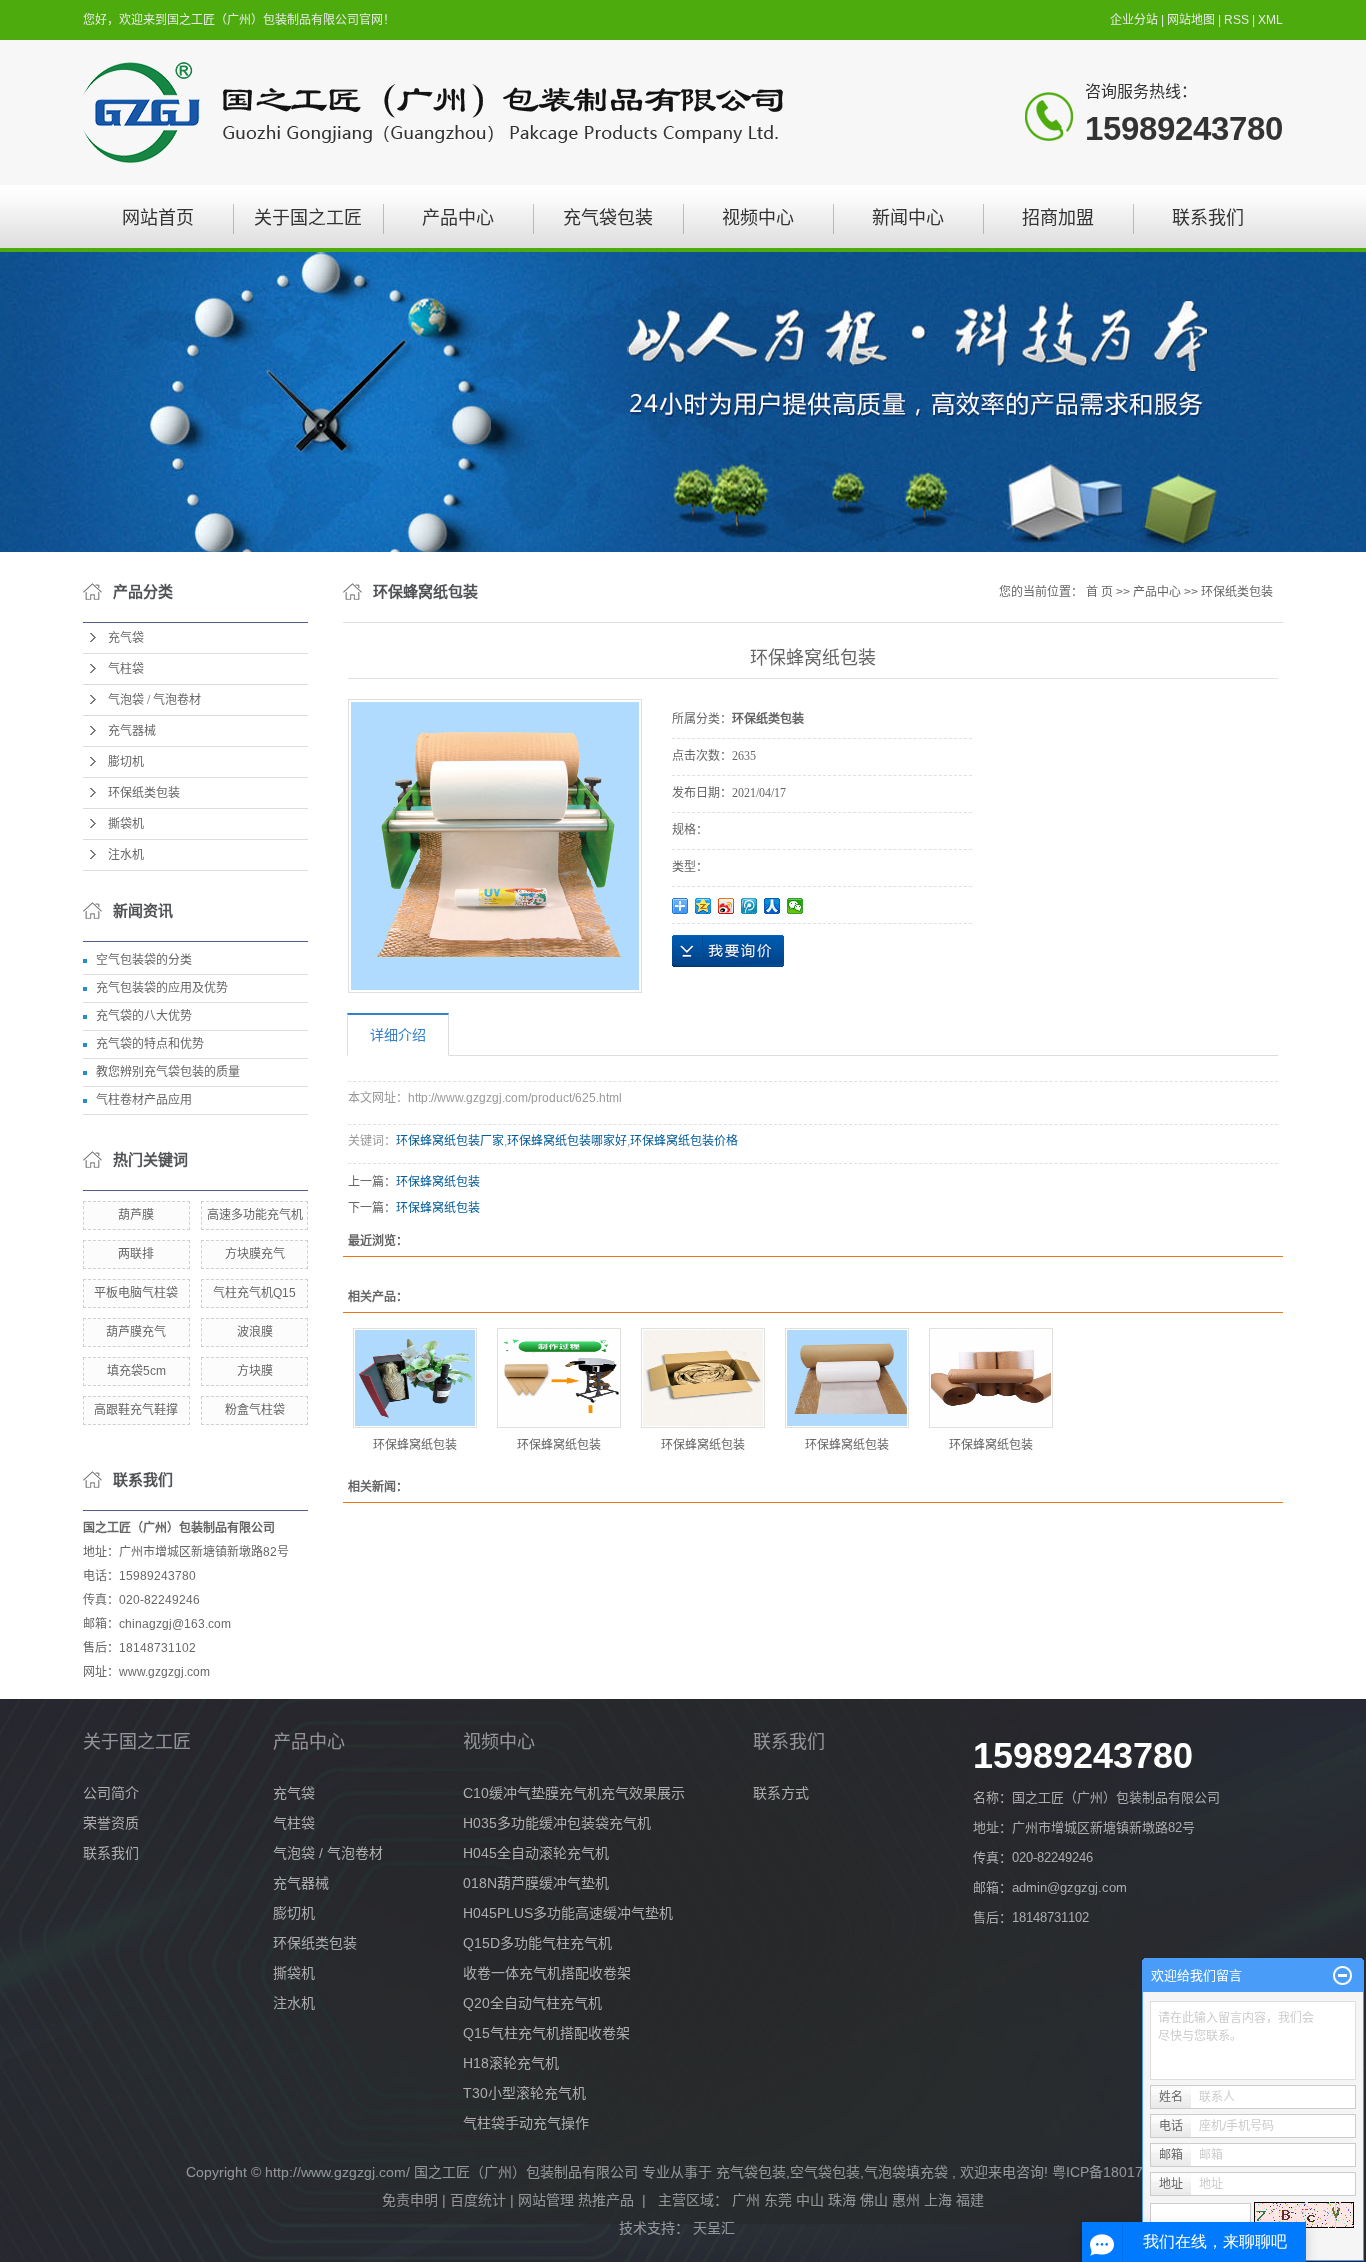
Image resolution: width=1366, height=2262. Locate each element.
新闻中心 (908, 218)
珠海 (842, 2200)
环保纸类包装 (144, 793)
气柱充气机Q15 (254, 1293)
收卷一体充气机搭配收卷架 (547, 1973)
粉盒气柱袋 (255, 1410)
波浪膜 (255, 1332)
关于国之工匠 (308, 218)
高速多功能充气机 (255, 1215)
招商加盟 (1058, 218)
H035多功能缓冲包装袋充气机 (557, 1823)
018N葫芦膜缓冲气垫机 (536, 1883)
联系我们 (1208, 218)
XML (1270, 20)
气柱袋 (126, 669)
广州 (746, 2200)
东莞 (778, 2200)
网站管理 (546, 2200)
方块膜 (255, 1371)
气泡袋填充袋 (906, 2172)
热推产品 (606, 2200)
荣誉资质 (111, 1823)
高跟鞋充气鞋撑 (136, 1410)
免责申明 (410, 2200)
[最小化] (1342, 1976)
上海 (938, 2200)
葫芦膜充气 (136, 1332)
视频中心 (758, 218)
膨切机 (126, 762)
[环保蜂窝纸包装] (415, 1378)
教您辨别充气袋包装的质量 (168, 1072)
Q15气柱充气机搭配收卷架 (546, 2033)
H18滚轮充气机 (511, 2063)
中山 (810, 2200)
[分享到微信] (795, 906)
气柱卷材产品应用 (144, 1100)
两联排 (136, 1254)
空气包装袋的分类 (144, 960)
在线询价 (728, 951)
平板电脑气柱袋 (136, 1293)
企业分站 (1134, 20)
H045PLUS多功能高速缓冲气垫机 (568, 1913)
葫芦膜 (136, 1215)
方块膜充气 (255, 1254)
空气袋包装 (825, 2172)
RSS (1236, 20)
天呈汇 (716, 2228)
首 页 (1099, 592)
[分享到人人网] (772, 906)
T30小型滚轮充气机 (524, 2093)
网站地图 (1192, 20)
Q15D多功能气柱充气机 (537, 1943)
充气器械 (132, 731)
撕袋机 (126, 824)
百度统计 (478, 2200)
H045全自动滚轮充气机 (536, 1853)
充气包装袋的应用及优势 (162, 988)
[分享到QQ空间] (703, 906)
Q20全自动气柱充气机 (532, 2003)
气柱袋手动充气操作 (526, 2123)
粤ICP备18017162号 (1116, 2172)
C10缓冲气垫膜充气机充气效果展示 (574, 1793)
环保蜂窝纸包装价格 (684, 1141)
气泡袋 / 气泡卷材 (154, 700)
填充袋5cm (136, 1371)
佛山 (874, 2200)
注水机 (126, 855)
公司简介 (111, 1793)
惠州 (906, 2200)
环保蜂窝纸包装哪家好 (567, 1141)
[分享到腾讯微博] (749, 906)
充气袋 (126, 638)
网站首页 (158, 218)
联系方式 (781, 1793)
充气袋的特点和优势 (150, 1044)
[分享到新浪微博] (726, 906)
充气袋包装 (608, 218)
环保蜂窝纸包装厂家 (450, 1141)
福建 (970, 2200)
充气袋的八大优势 (144, 1016)
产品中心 (458, 218)
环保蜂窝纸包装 (438, 1182)
